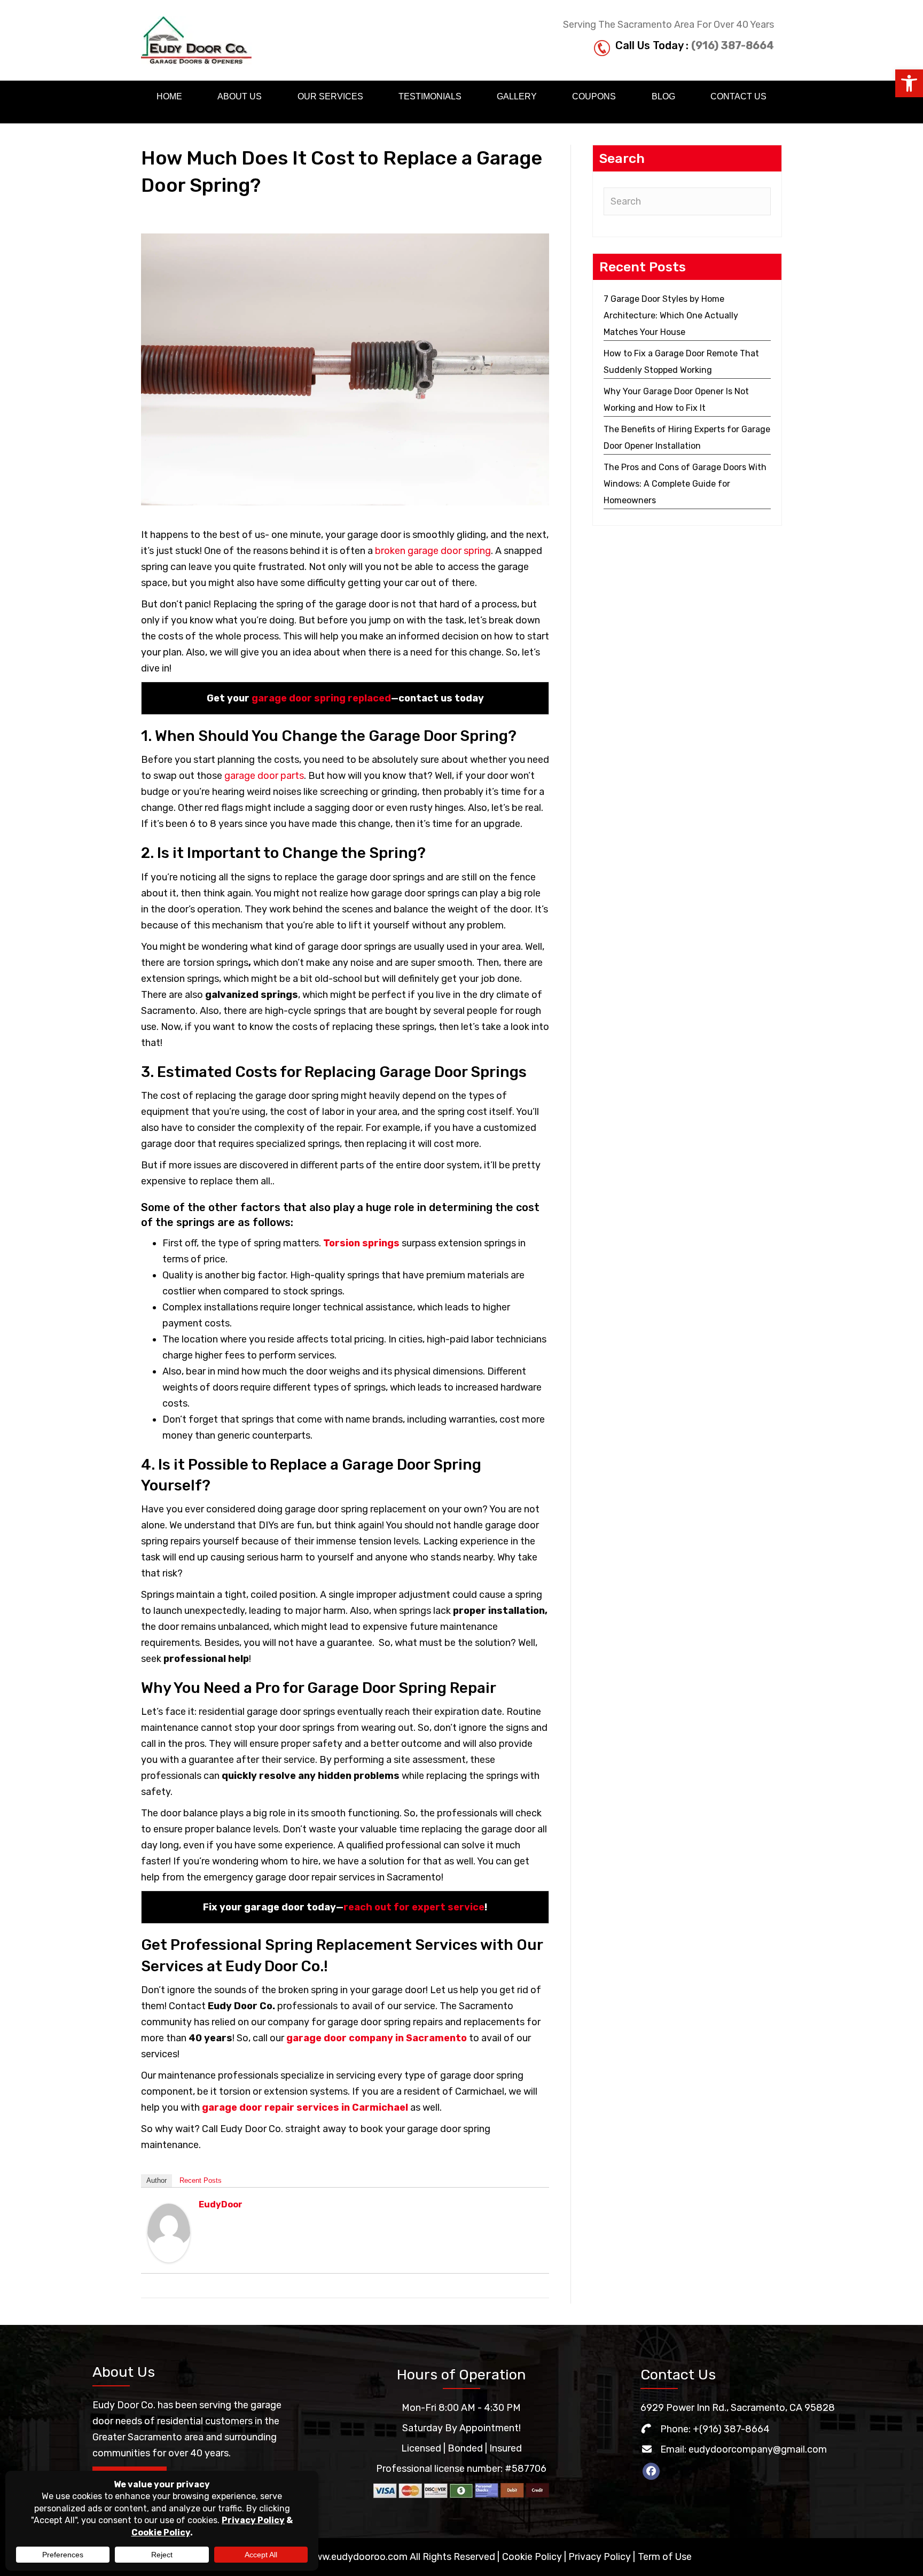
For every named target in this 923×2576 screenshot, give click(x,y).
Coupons (594, 96)
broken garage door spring (433, 551)
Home (169, 96)
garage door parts (264, 776)
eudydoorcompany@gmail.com (758, 2449)
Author (157, 2180)
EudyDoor (221, 2204)
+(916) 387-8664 (731, 2429)
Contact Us (738, 96)
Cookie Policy (532, 2557)
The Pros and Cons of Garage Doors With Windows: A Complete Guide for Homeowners (685, 484)
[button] (909, 83)
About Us (240, 96)
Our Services (330, 96)
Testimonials (430, 96)
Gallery (517, 96)
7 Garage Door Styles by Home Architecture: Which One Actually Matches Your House (671, 315)
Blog (663, 96)
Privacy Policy (600, 2557)
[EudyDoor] (169, 2232)
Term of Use (665, 2557)
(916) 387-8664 (733, 45)
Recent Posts (201, 2180)
